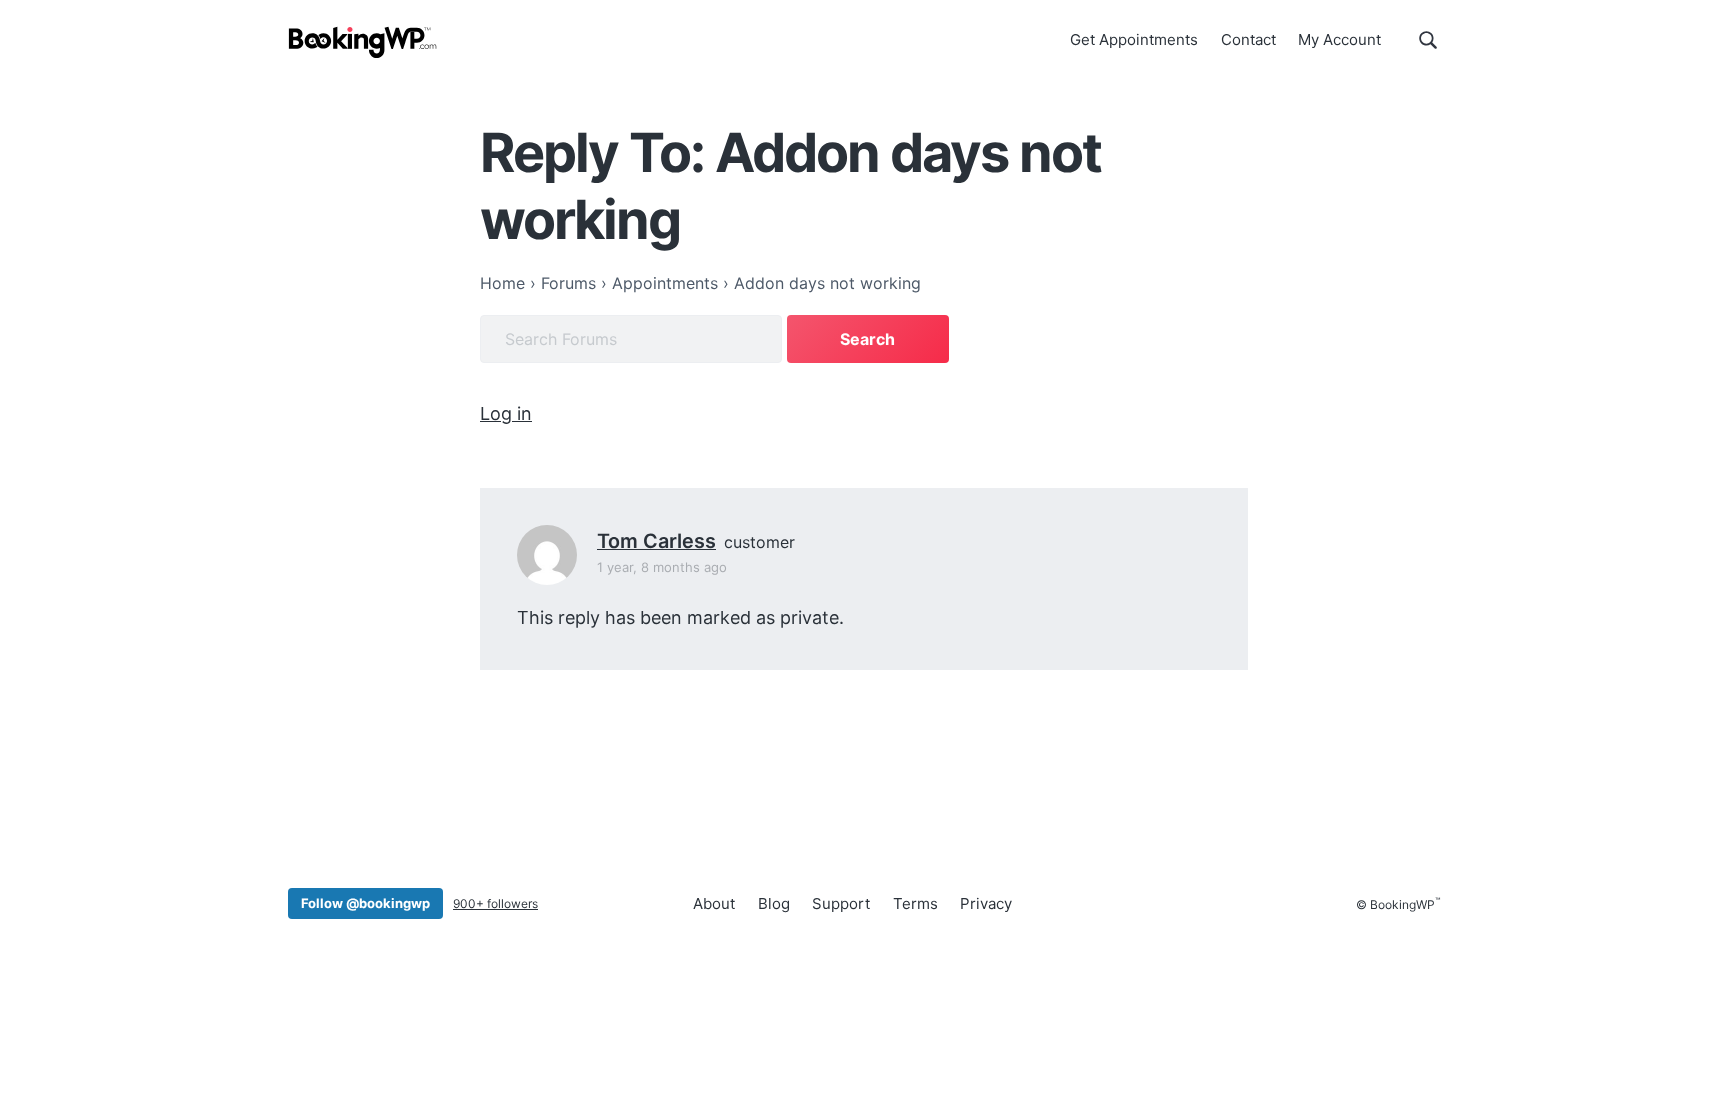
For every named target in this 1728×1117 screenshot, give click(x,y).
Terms (915, 903)
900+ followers (495, 903)
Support (841, 903)
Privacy (986, 903)
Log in (506, 413)
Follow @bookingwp (365, 903)
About (714, 903)
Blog (774, 903)
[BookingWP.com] (363, 42)
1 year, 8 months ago (662, 567)
